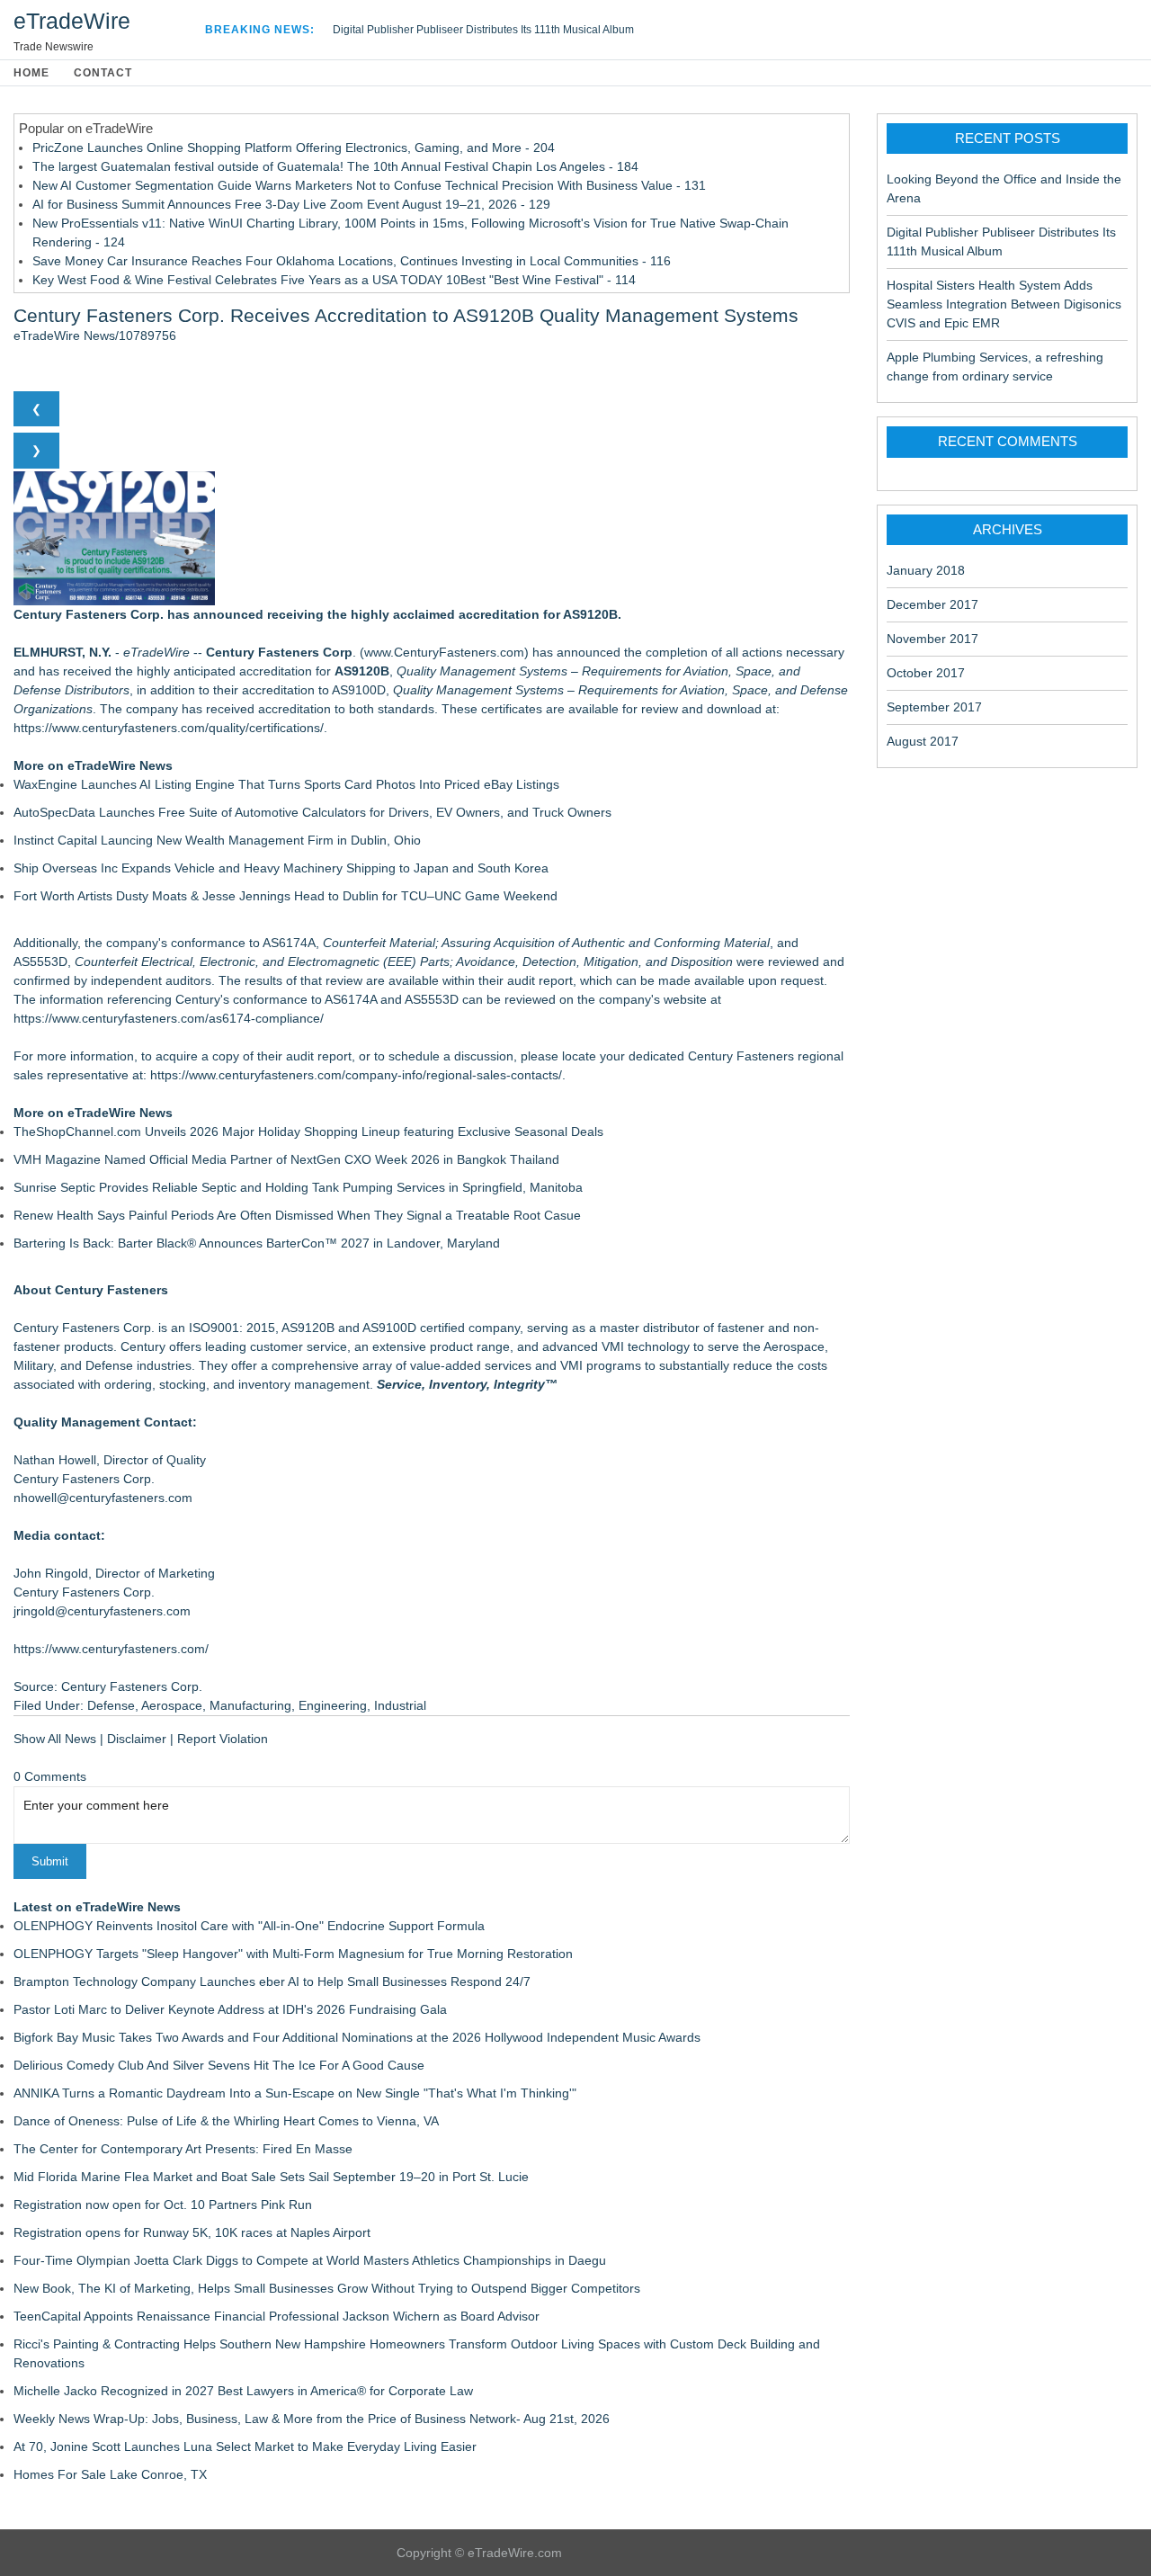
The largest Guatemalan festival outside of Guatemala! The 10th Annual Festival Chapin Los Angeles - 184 (335, 166)
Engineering (333, 1705)
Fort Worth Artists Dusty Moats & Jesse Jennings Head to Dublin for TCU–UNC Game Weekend (286, 896)
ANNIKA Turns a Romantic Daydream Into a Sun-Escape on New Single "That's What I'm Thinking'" (295, 2093)
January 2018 (926, 570)
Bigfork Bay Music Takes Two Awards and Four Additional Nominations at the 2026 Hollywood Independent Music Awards (357, 2037)
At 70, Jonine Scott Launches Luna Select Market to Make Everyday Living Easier (245, 2446)
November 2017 (932, 639)
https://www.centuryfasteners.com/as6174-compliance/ (169, 1018)
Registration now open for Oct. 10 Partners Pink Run (163, 2205)
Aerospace (172, 1705)
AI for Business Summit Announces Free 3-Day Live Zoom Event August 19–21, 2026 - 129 (291, 204)
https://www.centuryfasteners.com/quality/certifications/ (169, 728)
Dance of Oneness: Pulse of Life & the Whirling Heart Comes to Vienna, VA (226, 2121)
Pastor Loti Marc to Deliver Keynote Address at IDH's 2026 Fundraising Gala (230, 2009)
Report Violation (223, 1739)
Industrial (400, 1705)
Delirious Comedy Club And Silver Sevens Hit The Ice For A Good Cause (219, 2065)
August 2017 (923, 741)
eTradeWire (72, 21)
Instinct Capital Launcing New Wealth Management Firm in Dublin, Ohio (217, 840)
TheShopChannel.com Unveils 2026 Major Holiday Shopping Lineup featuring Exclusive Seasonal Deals (308, 1131)
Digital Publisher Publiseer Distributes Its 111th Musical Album (483, 30)
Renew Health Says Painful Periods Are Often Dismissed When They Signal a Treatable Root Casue (297, 1215)
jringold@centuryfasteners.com (102, 1611)
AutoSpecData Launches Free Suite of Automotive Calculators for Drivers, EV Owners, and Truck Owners (312, 812)
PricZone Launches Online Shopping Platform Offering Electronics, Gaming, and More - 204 (294, 148)
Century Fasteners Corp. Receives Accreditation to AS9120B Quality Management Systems (406, 315)
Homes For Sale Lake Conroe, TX (110, 2474)
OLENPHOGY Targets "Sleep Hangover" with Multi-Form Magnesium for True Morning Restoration (293, 1954)
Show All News (55, 1739)
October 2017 (926, 673)
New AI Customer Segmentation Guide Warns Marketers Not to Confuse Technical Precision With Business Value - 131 (369, 185)
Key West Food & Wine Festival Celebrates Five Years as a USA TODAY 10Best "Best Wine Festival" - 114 (334, 280)
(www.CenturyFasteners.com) (444, 652)
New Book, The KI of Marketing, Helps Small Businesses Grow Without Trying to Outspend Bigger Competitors (327, 2288)
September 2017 (934, 707)
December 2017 (932, 604)
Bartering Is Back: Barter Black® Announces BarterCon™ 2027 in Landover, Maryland (257, 1243)
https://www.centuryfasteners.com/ (111, 1649)
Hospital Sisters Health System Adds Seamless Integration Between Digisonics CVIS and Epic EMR (1004, 304)
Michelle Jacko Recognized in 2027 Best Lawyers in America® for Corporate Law (243, 2391)
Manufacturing (250, 1705)
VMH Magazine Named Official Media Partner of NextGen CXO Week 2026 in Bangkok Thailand (286, 1159)
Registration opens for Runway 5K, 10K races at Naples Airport (192, 2232)
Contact (103, 73)
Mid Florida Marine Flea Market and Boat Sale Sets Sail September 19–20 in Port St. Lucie (271, 2177)
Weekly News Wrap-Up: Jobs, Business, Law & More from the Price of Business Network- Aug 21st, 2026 (312, 2419)
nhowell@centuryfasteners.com (103, 1498)
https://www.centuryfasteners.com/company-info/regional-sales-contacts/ (356, 1075)
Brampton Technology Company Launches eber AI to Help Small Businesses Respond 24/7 (272, 1981)
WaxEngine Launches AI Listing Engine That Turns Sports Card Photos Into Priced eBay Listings (286, 784)
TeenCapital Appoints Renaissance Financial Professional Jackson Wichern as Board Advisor (277, 2316)
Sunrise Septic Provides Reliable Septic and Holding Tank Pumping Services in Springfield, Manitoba (298, 1187)
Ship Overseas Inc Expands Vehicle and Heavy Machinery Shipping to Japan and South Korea (281, 868)
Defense (111, 1705)
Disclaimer (137, 1739)
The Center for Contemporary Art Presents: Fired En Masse (183, 2149)
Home (31, 73)
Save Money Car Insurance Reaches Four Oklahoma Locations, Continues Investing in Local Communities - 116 (352, 261)
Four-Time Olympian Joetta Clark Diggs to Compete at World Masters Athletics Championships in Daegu (310, 2260)
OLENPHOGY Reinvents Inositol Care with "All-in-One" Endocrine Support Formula (249, 1926)
